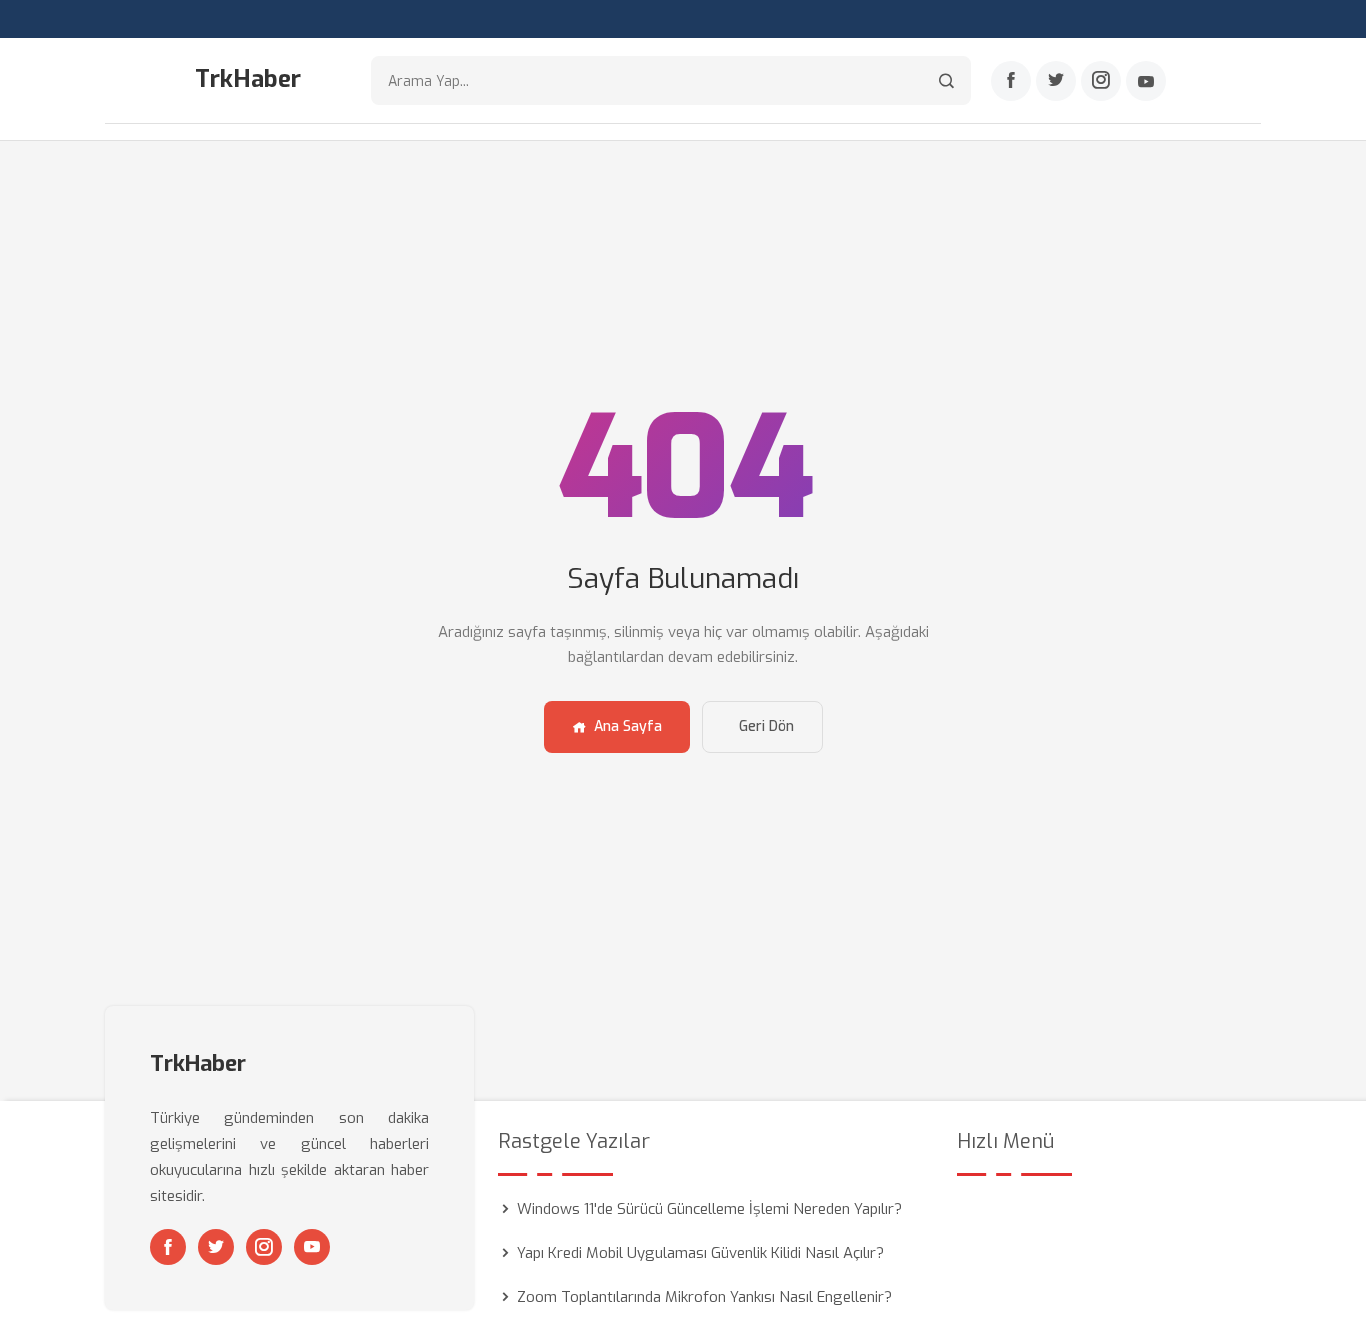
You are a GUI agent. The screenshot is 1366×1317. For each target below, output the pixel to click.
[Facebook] (1011, 81)
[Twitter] (1056, 81)
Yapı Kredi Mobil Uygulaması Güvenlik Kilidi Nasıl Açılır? (700, 1253)
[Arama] (946, 80)
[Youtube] (1146, 81)
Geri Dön (766, 726)
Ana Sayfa (628, 726)
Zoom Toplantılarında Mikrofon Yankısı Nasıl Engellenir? (704, 1297)
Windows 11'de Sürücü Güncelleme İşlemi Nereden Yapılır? (709, 1209)
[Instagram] (1101, 81)
